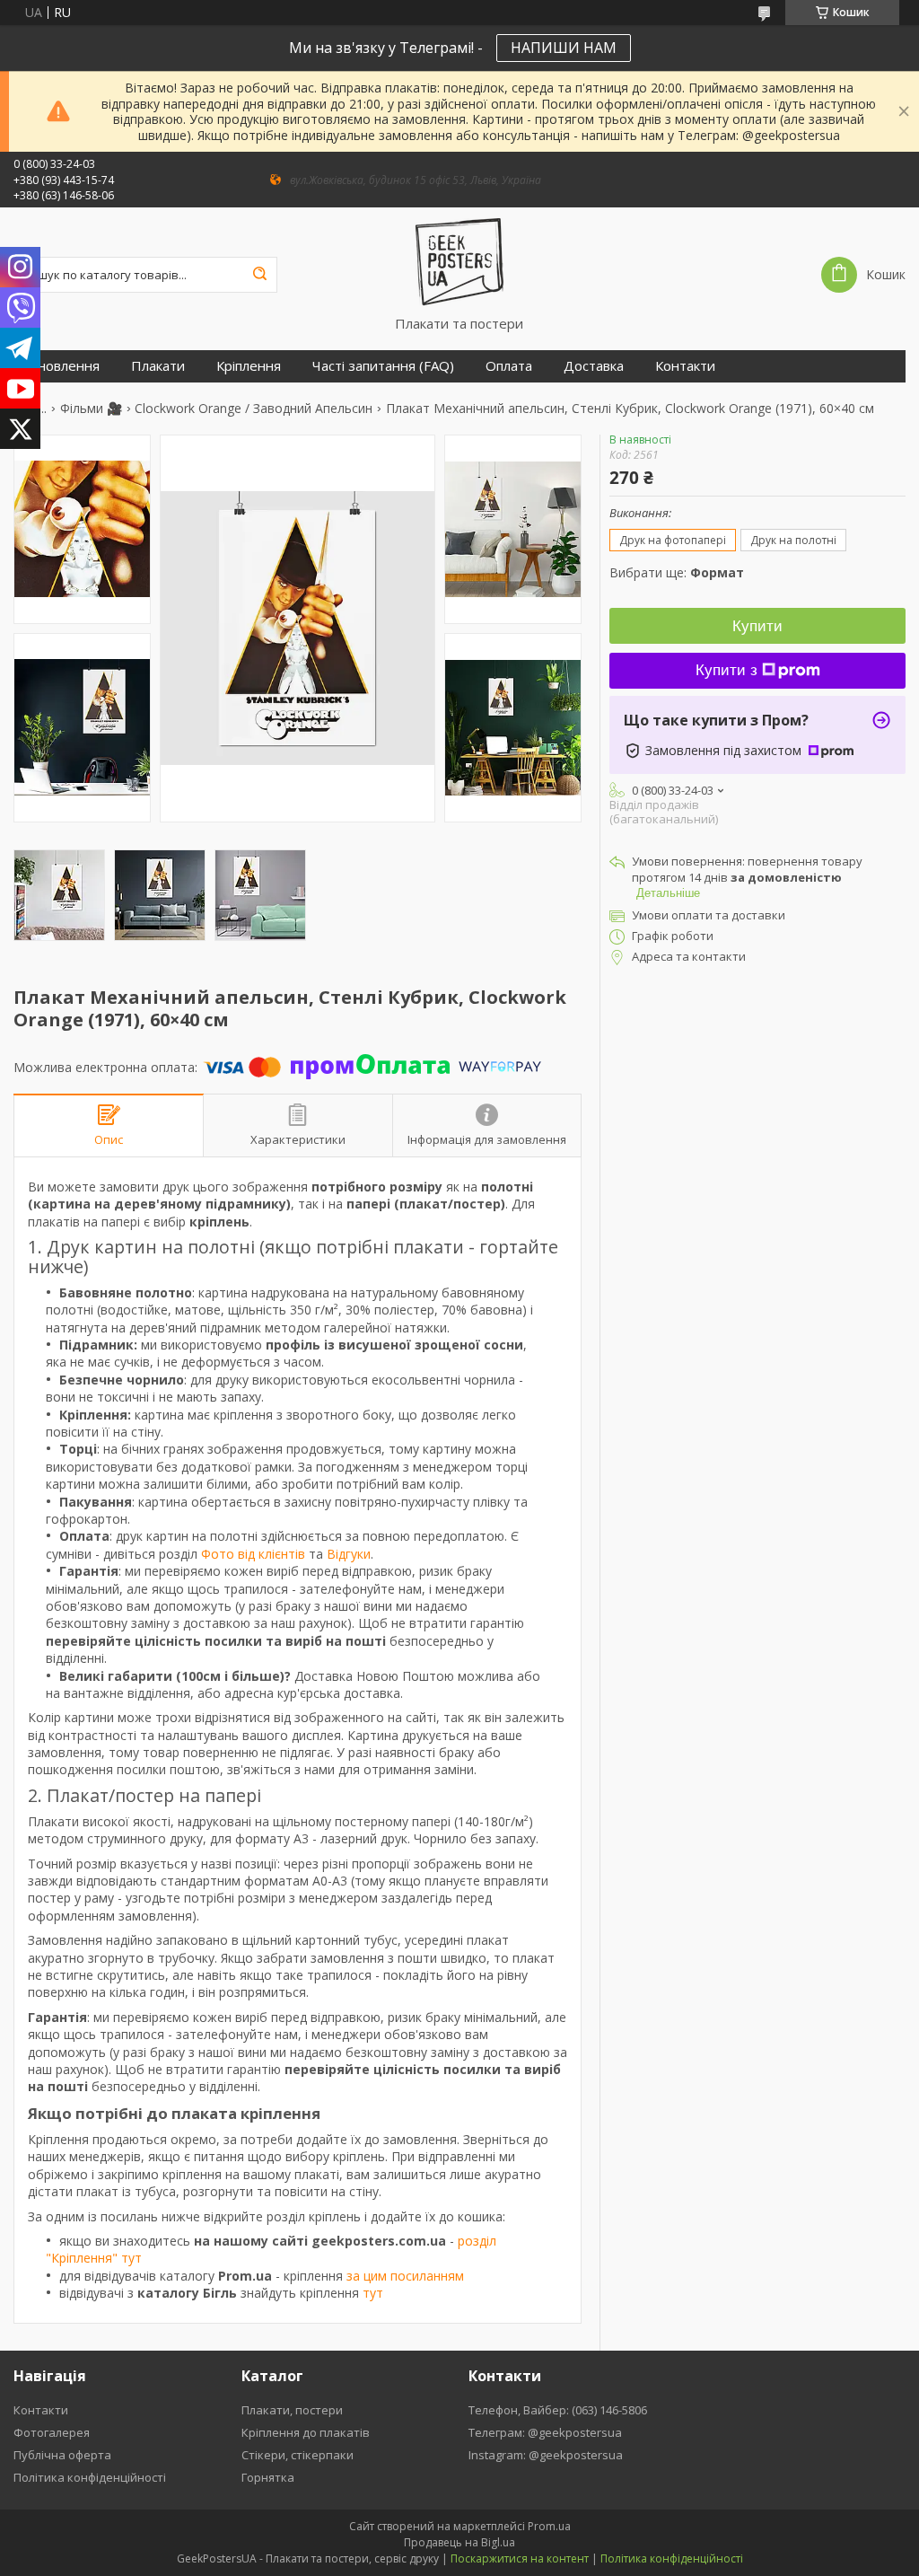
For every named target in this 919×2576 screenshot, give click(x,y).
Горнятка (268, 2477)
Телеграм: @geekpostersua (545, 2432)
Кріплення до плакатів (306, 2432)
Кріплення (249, 366)
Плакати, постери (292, 2410)
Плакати (158, 366)
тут (373, 2293)
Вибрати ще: (677, 572)
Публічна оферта (62, 2455)
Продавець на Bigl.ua (459, 2542)
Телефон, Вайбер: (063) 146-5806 (558, 2410)
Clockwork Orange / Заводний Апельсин (254, 409)
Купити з (726, 670)
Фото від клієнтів (253, 1554)
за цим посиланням (405, 2276)
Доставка (594, 366)
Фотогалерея (52, 2432)
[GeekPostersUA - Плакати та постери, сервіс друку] (459, 261)
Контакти (685, 366)
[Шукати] (259, 275)
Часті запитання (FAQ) (383, 366)
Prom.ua (549, 2526)
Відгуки (349, 1554)
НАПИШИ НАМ (564, 48)
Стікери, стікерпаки (298, 2455)
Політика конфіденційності (90, 2477)
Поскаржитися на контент (520, 2558)
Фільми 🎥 (91, 409)
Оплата (509, 366)
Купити (757, 626)
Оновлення (63, 366)
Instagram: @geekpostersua (546, 2455)
